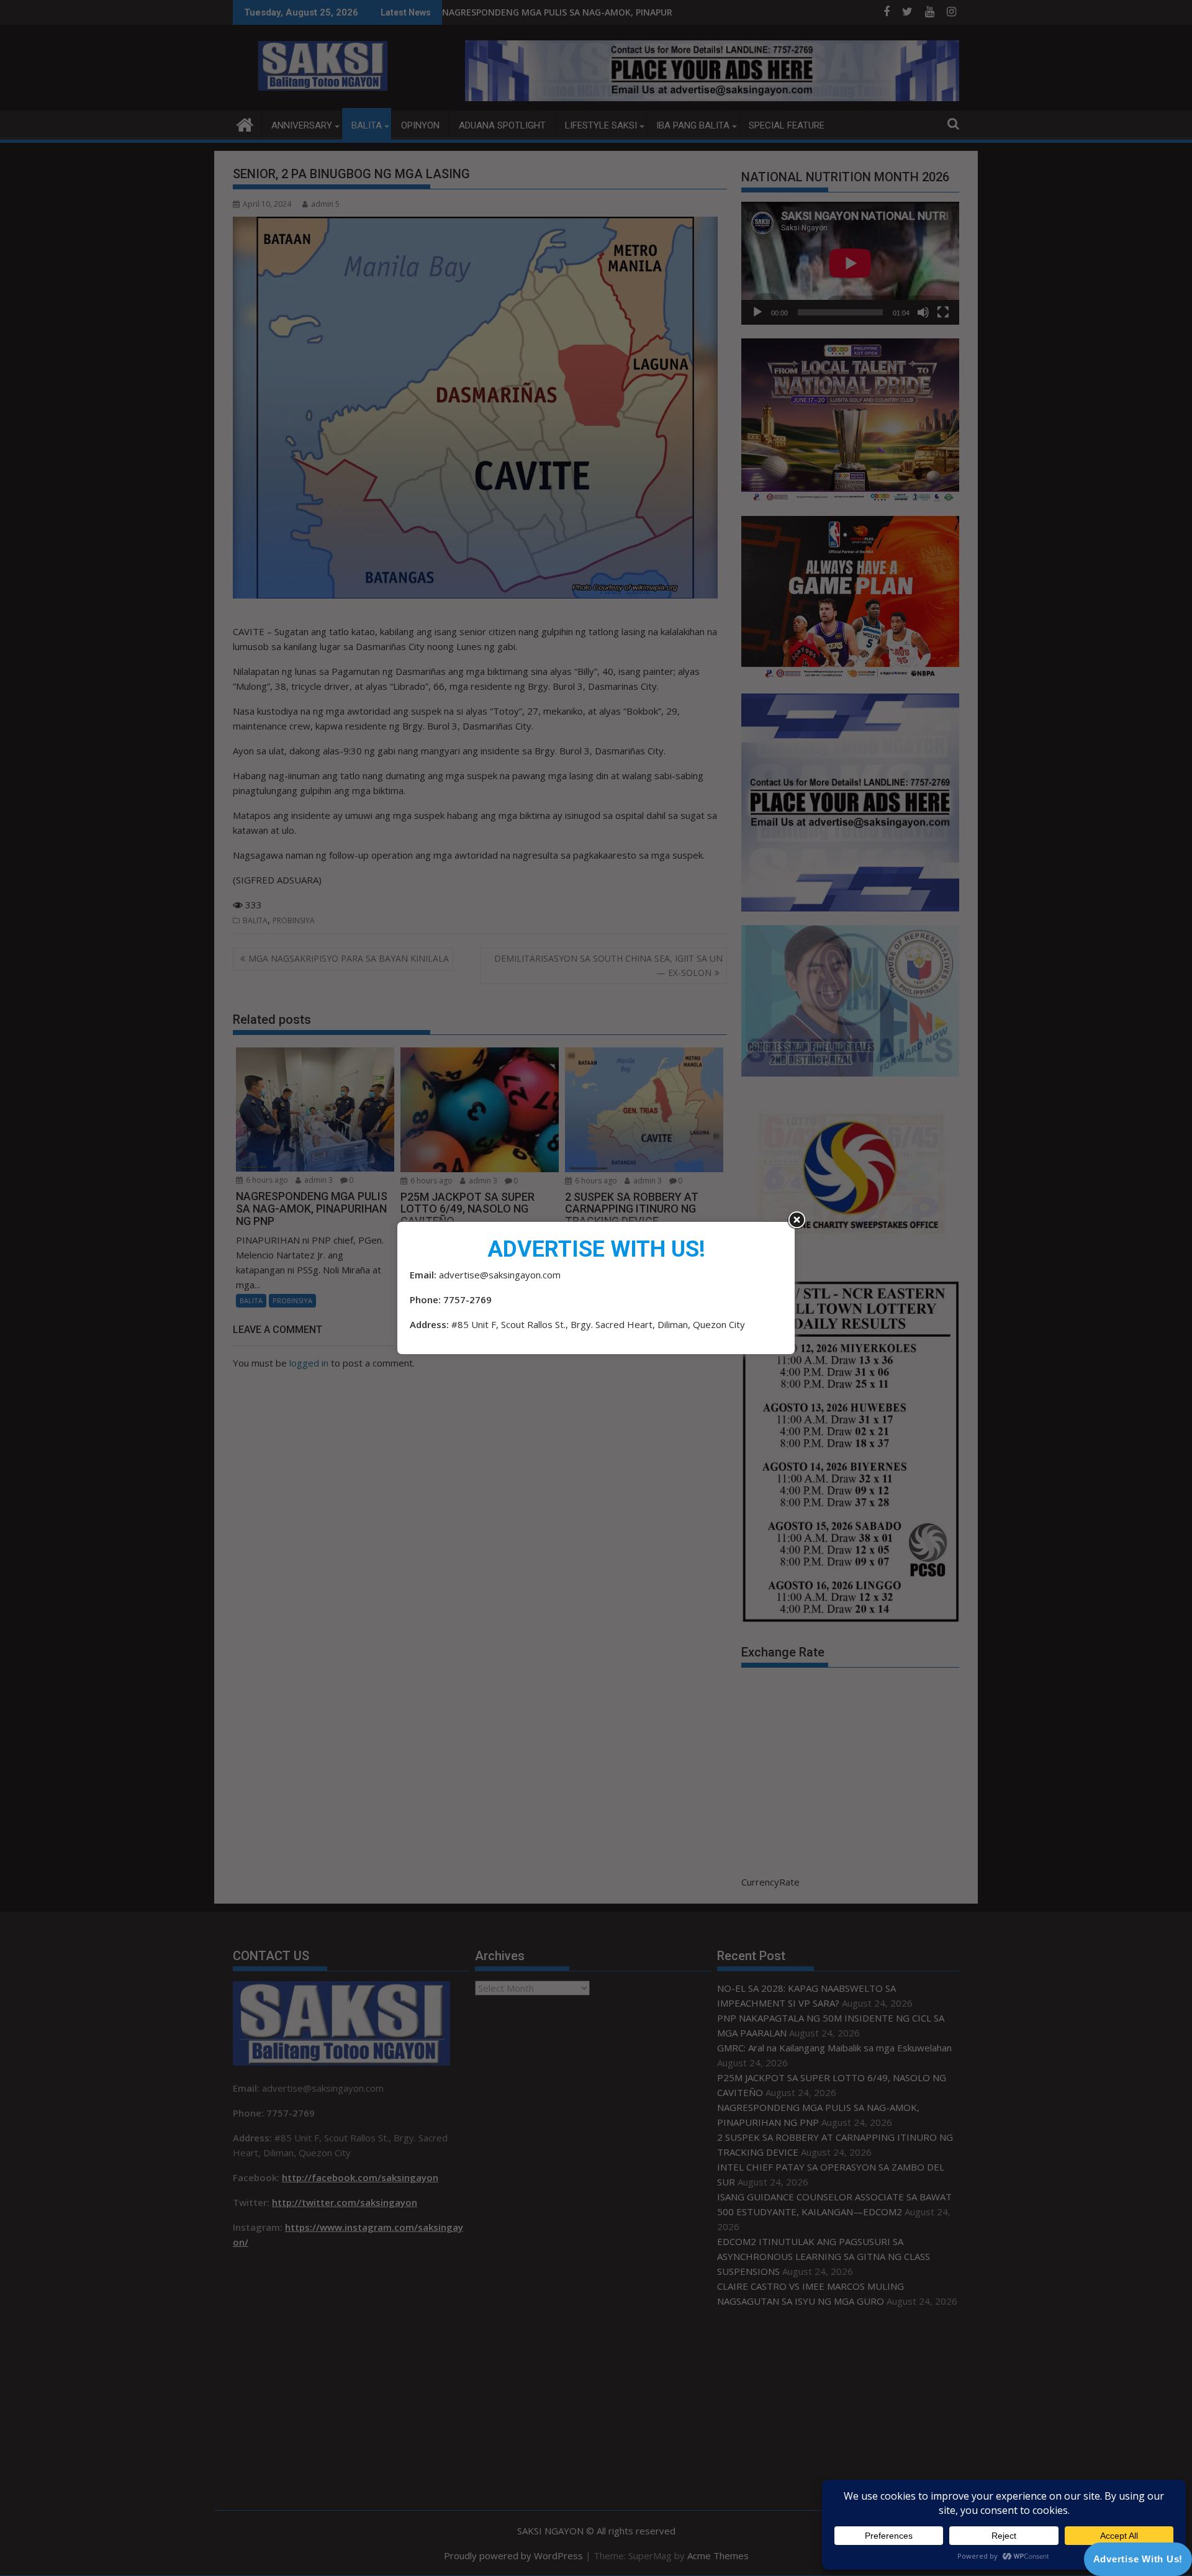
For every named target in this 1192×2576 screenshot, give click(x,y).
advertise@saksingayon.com (500, 1275)
